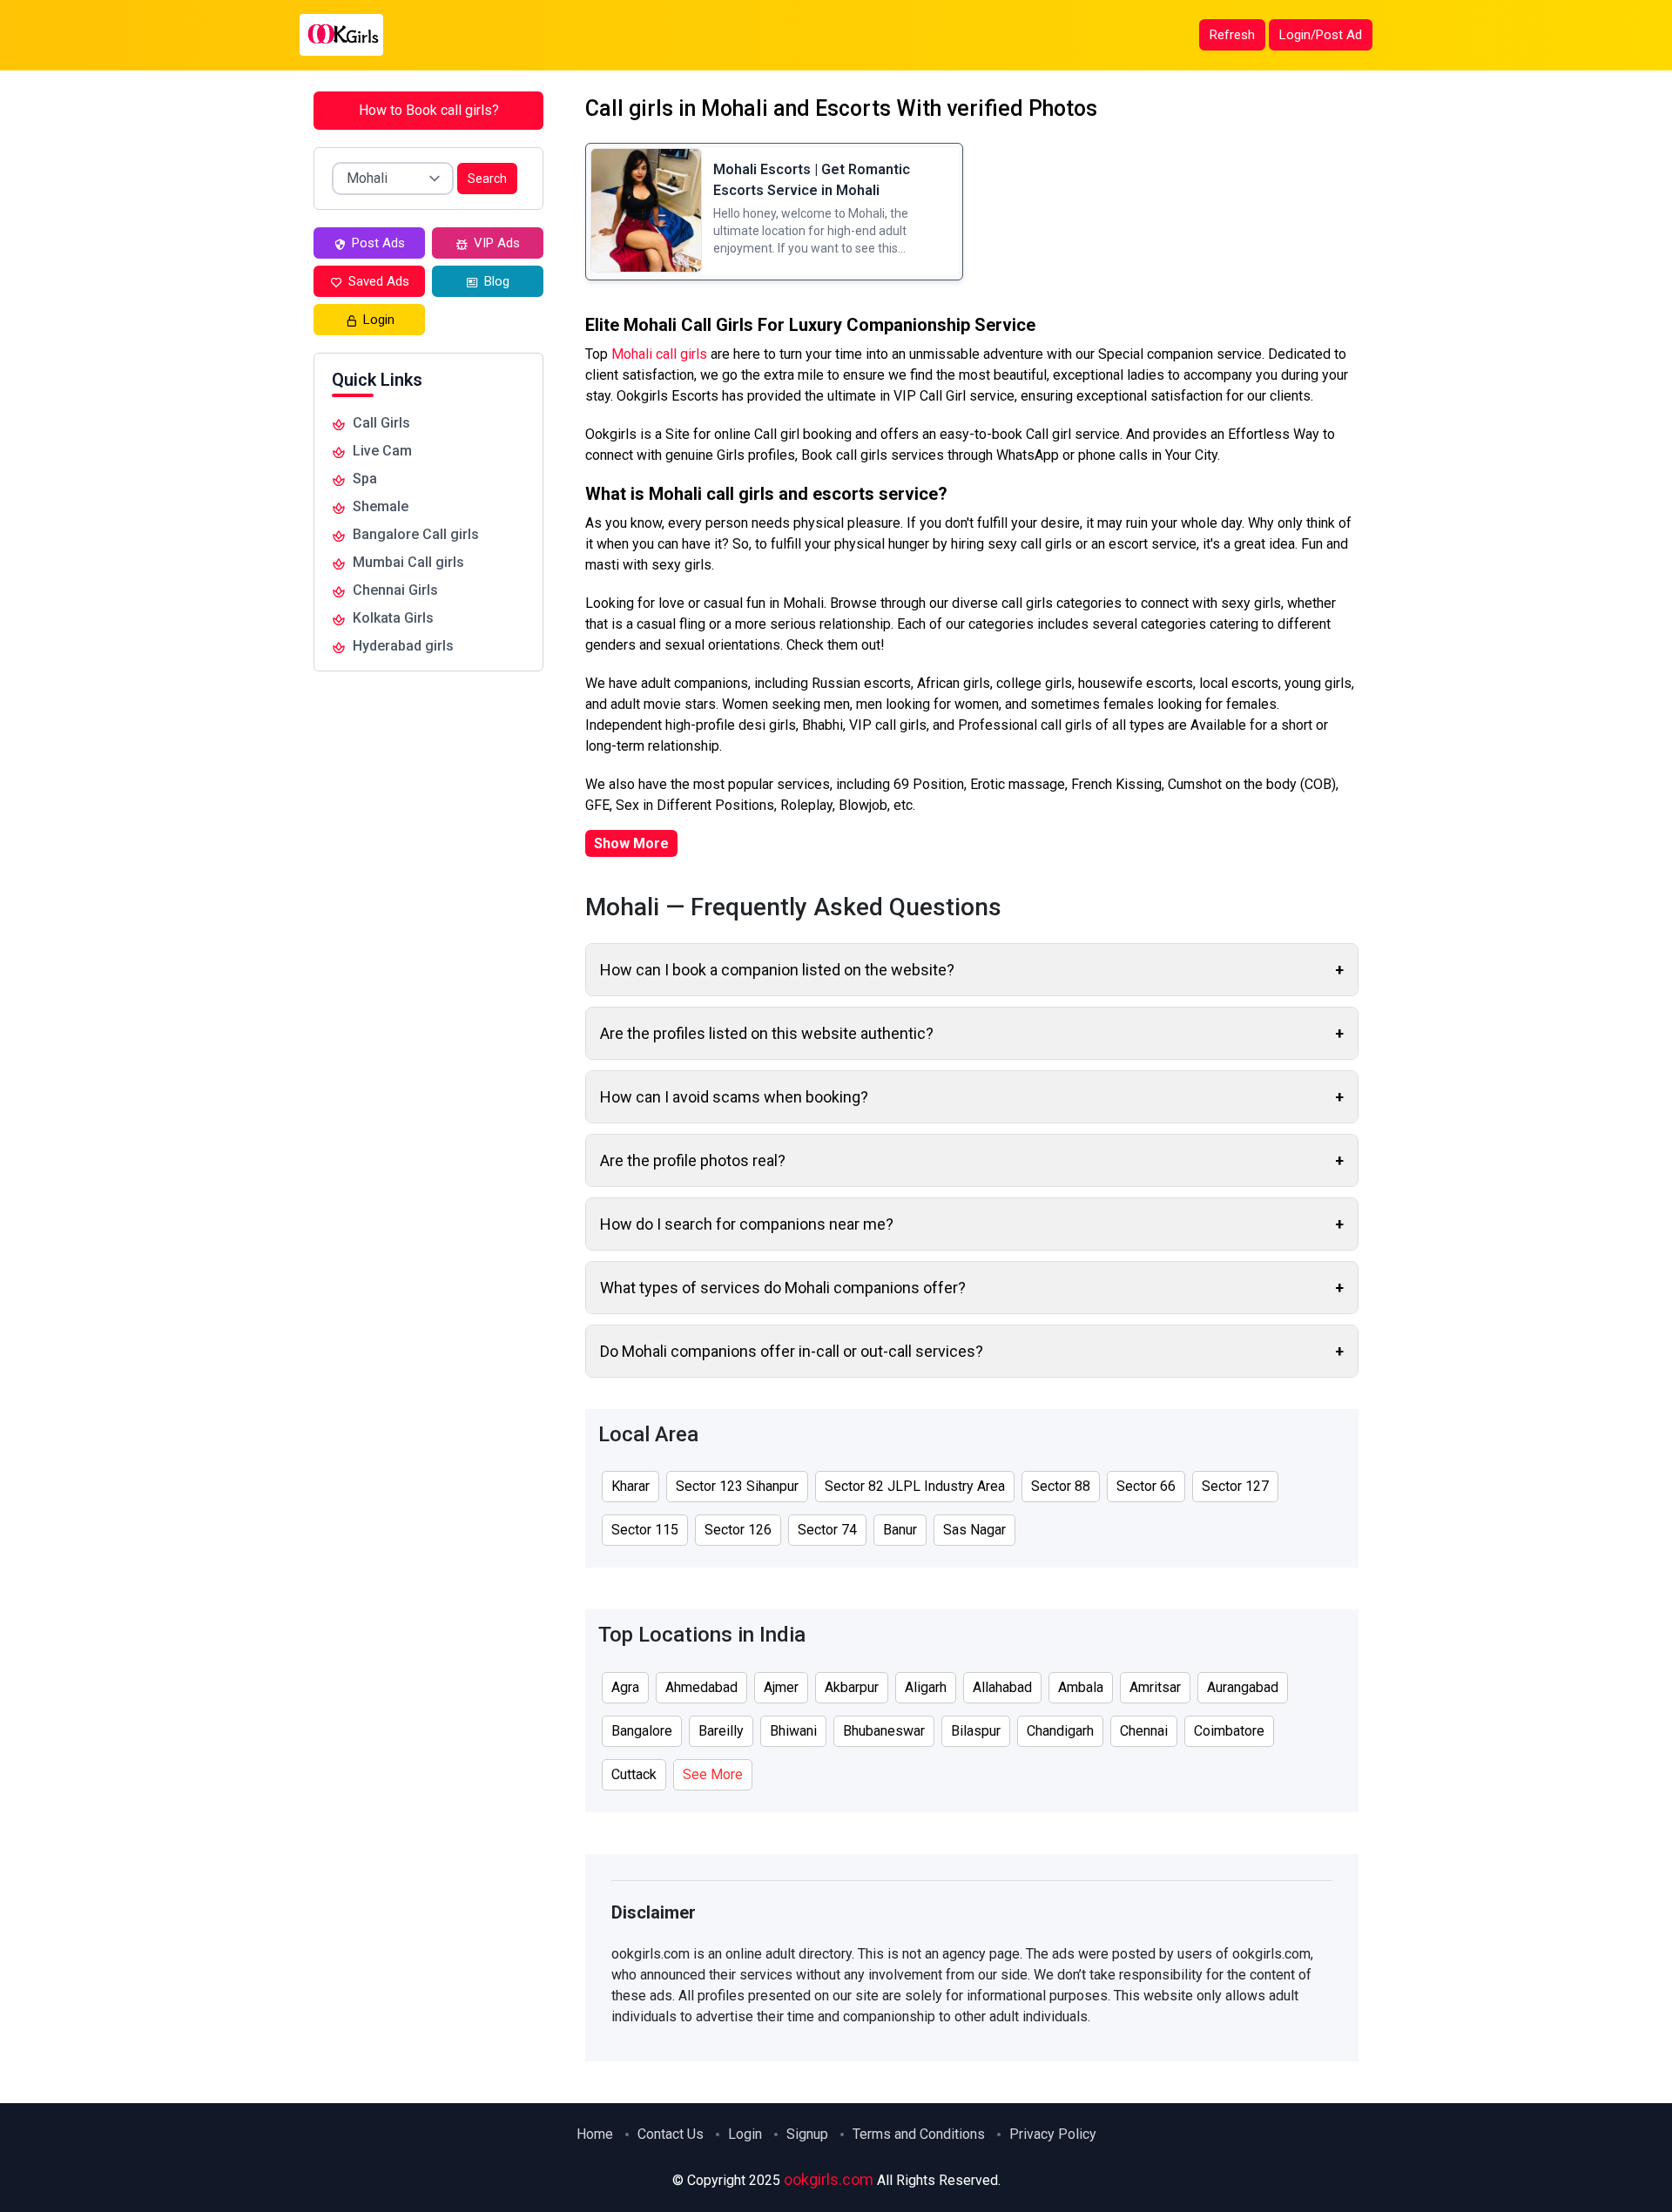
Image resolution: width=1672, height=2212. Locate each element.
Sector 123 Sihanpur (737, 1486)
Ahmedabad (701, 1687)
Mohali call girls (661, 354)
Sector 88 (1061, 1486)
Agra (625, 1687)
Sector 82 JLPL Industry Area (915, 1486)
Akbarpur (852, 1687)
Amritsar (1155, 1687)
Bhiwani (793, 1731)
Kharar (630, 1486)
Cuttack (634, 1774)
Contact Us (671, 2134)
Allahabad (1002, 1687)
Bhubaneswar (884, 1731)
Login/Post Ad (1321, 35)
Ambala (1081, 1687)
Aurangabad (1243, 1687)
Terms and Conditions (919, 2134)
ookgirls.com (829, 2179)
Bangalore (642, 1731)
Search (487, 179)
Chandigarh (1060, 1731)
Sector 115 (645, 1530)
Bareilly (721, 1731)
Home (595, 2134)
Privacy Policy (1053, 2134)
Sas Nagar (974, 1530)
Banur (900, 1530)
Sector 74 (827, 1530)
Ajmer (781, 1687)
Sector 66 (1146, 1486)
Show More (631, 843)
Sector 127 (1235, 1486)
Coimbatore (1229, 1731)
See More (713, 1774)
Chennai (1144, 1731)
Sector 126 (738, 1530)
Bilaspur (976, 1731)
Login (745, 2134)
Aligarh (926, 1687)
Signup (807, 2134)
